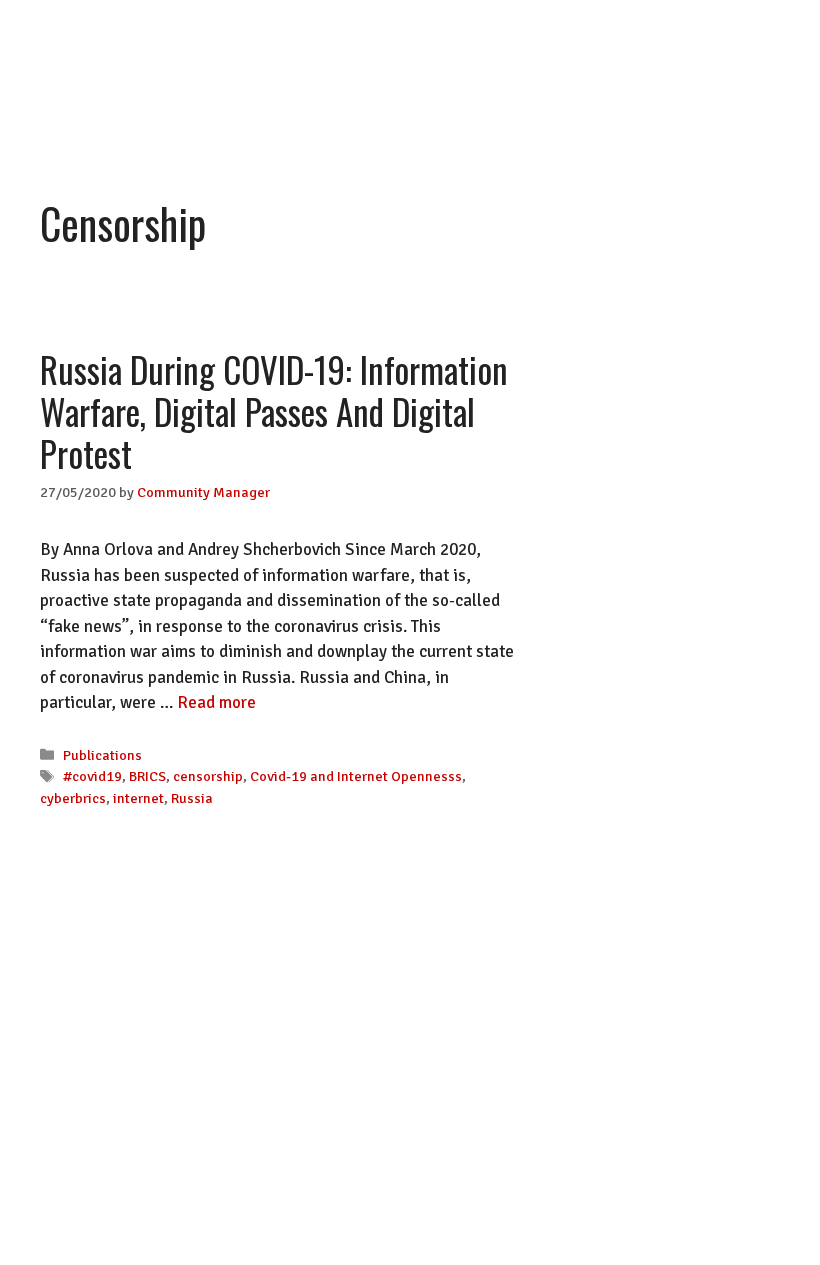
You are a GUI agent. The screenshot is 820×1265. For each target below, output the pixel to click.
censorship (208, 776)
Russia (192, 798)
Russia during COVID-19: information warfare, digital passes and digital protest (274, 411)
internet (138, 798)
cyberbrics (73, 798)
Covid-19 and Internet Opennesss (356, 776)
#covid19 (92, 776)
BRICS (147, 776)
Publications (102, 755)
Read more (216, 702)
